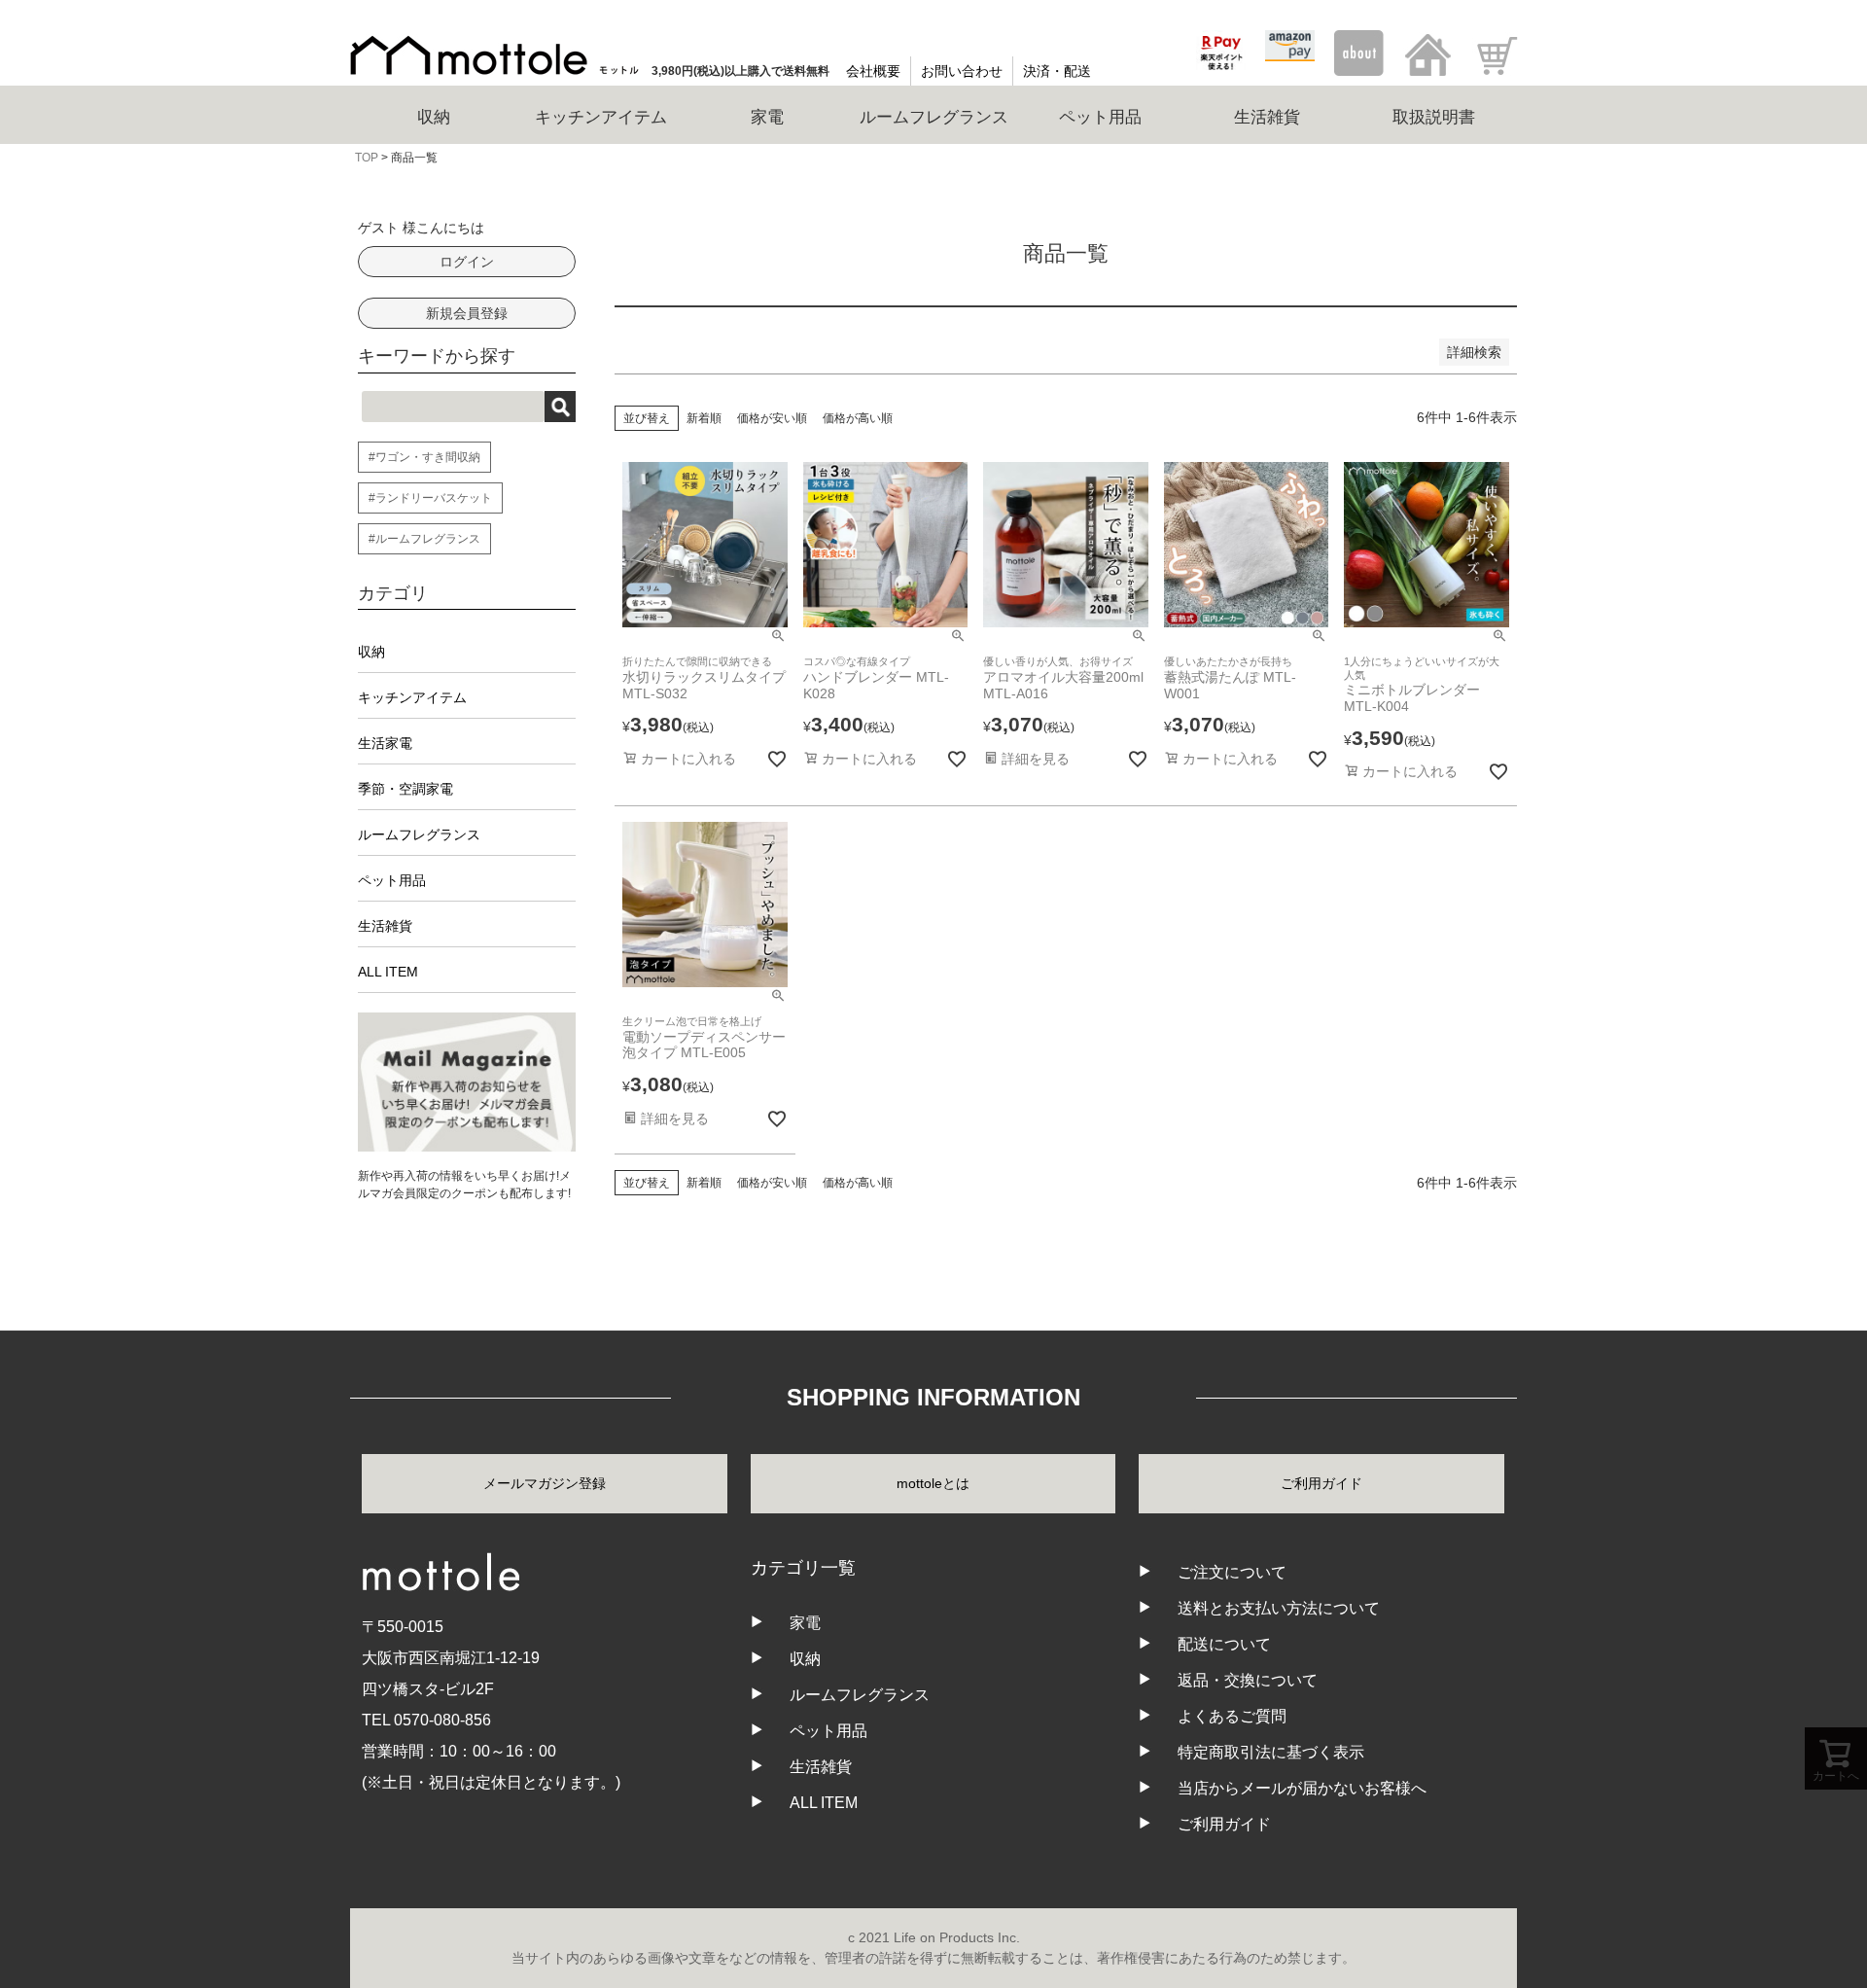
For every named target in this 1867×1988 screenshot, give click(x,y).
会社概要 (873, 71)
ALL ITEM (388, 972)
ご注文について (1232, 1572)
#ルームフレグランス (424, 539)
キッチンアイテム (412, 697)
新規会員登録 (467, 313)
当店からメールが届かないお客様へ (1302, 1788)
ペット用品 (392, 880)
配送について (1224, 1644)
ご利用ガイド (1321, 1483)
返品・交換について (1248, 1680)
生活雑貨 (385, 926)
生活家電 (385, 743)
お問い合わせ (962, 71)
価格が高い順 (858, 418)
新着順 (704, 418)
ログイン (467, 262)
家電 (805, 1623)
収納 (371, 652)
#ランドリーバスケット (430, 498)
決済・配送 (1057, 71)
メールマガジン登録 (545, 1483)
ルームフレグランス (419, 834)
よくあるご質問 (1232, 1716)
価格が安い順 (772, 418)
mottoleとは (933, 1483)
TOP (367, 158)
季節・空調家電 (405, 789)
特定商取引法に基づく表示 (1271, 1752)
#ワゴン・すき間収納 (424, 457)
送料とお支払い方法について (1279, 1608)
